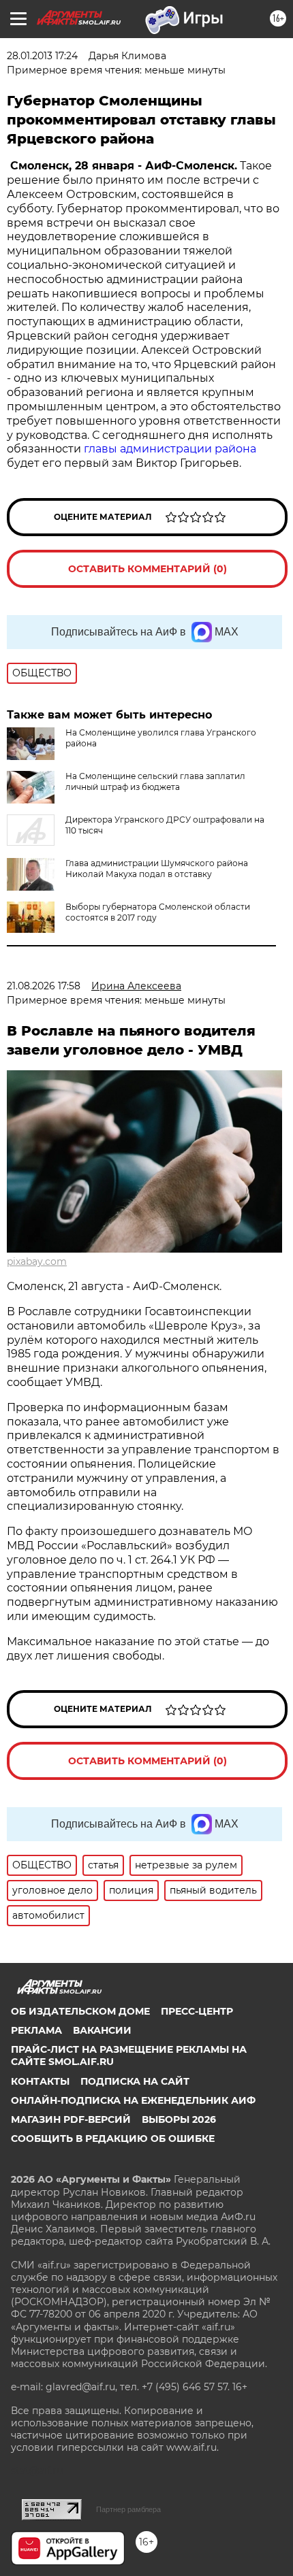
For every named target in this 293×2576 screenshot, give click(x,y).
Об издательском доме (80, 2011)
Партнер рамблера (128, 2509)
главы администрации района (170, 449)
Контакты (40, 2081)
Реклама (36, 2030)
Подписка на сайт (135, 2081)
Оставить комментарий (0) (148, 569)
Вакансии (102, 2030)
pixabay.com (37, 1261)
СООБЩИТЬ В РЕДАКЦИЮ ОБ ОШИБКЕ (113, 2139)
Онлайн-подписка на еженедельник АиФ (133, 2100)
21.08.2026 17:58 (44, 986)
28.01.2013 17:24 (42, 56)
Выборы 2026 (179, 2119)
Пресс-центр (197, 2011)
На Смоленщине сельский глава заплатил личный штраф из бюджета (155, 781)
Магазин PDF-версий (71, 2119)
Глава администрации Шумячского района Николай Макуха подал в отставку (157, 869)
